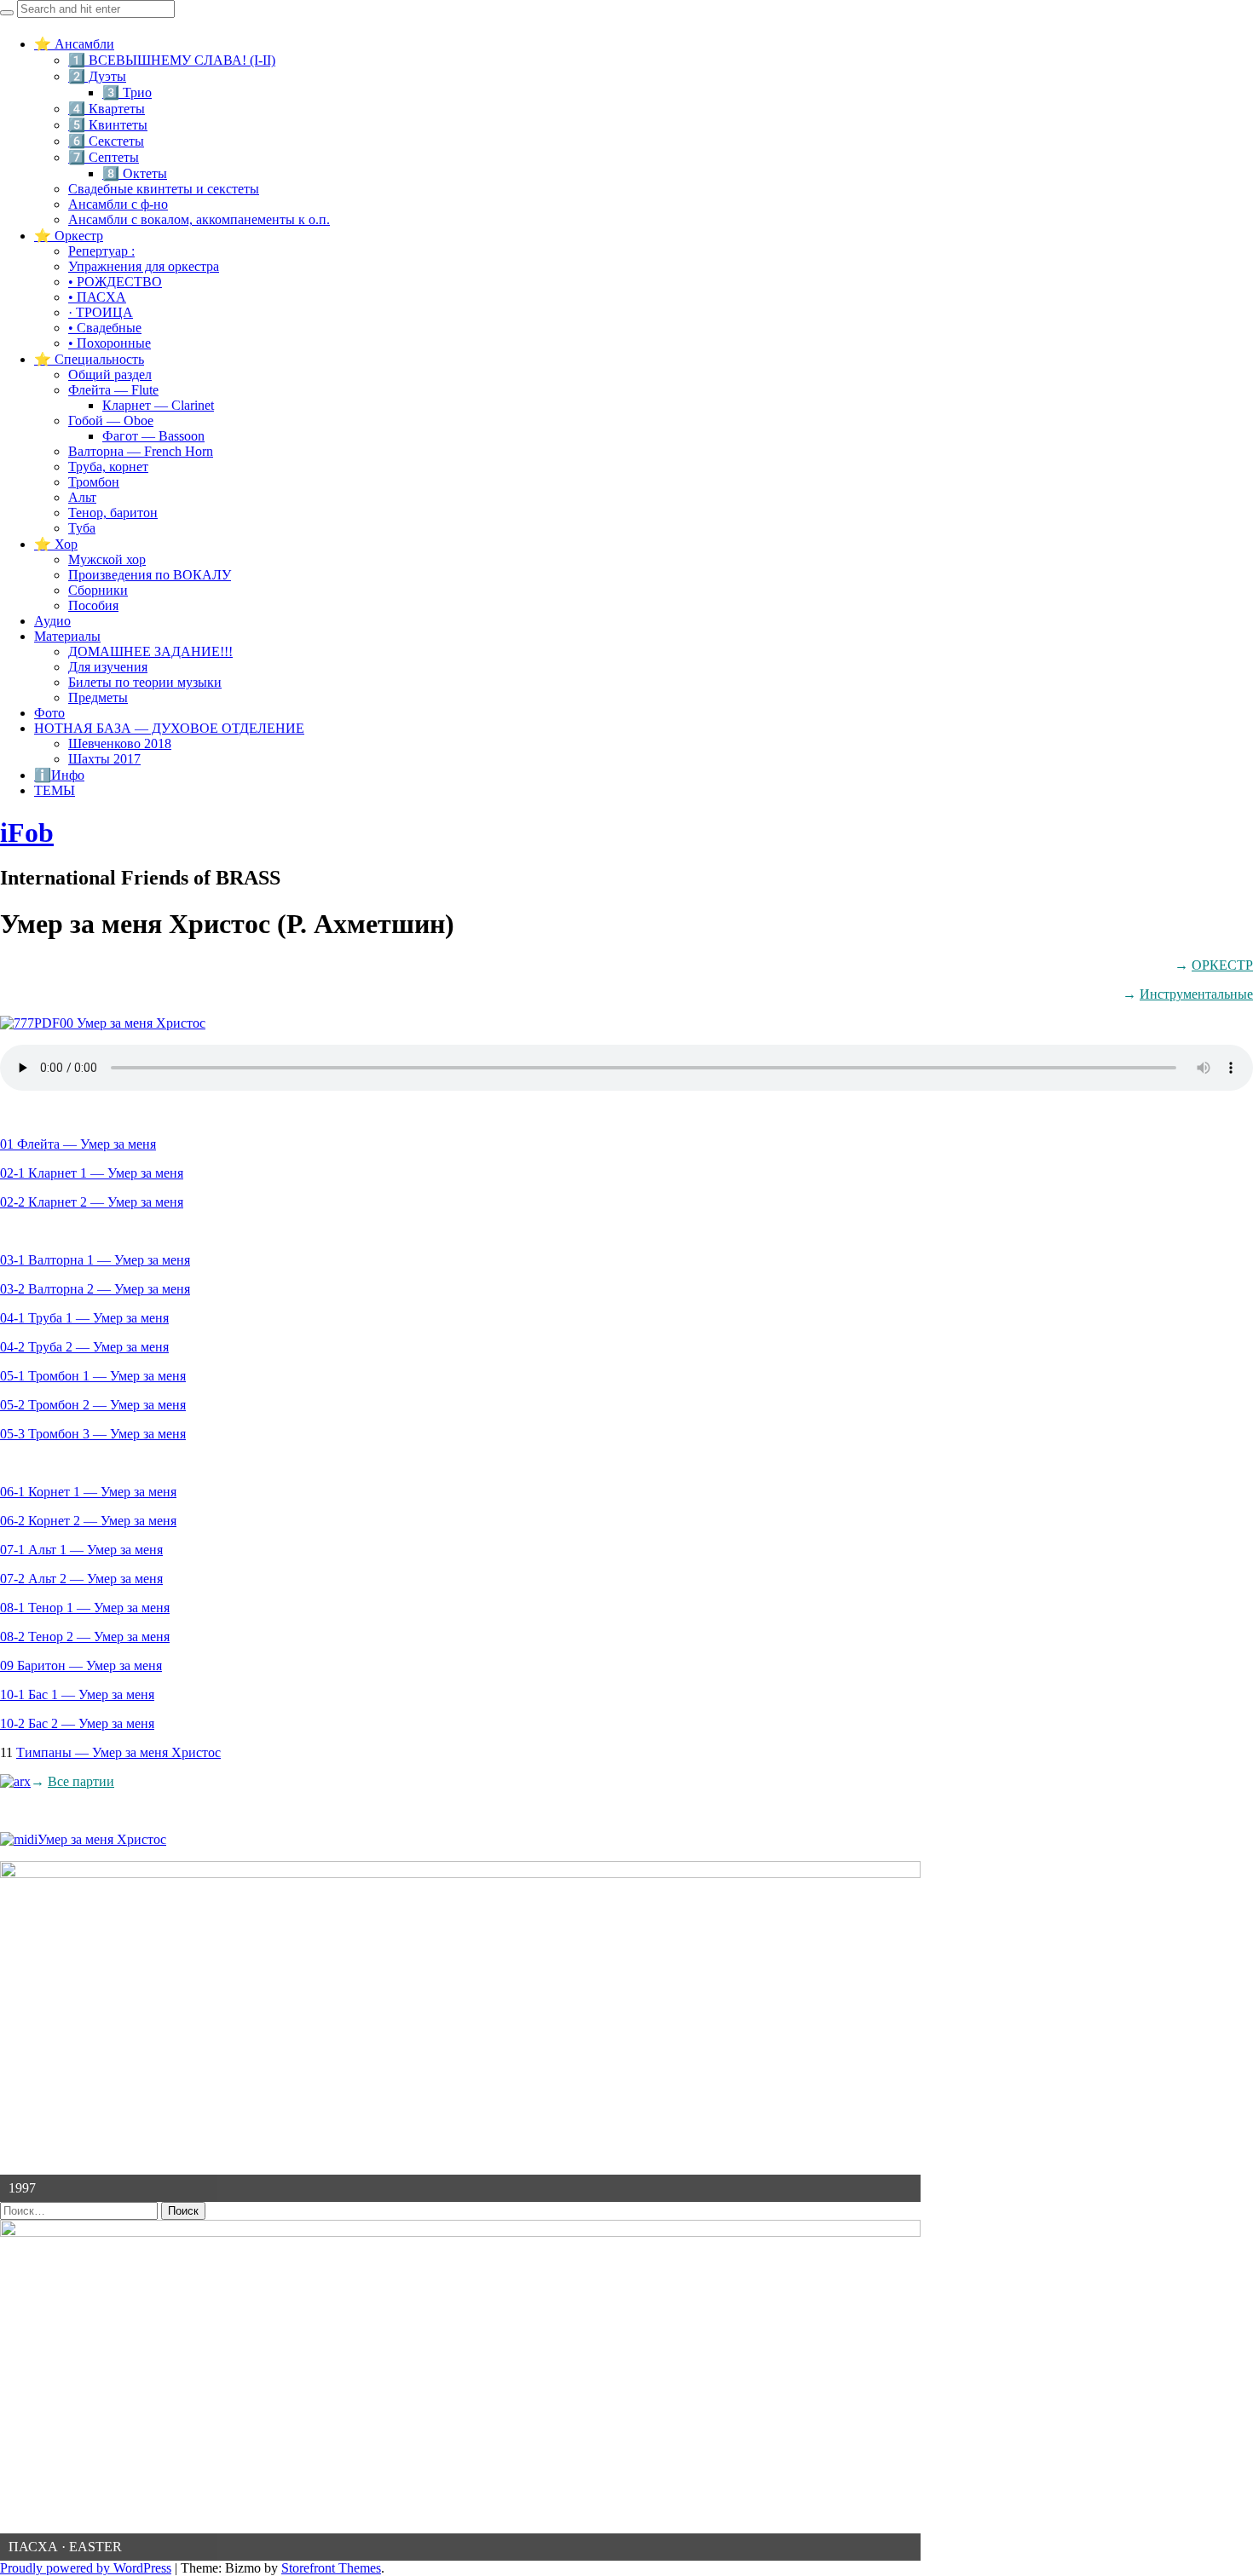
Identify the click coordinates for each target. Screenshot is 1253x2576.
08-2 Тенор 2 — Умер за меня (85, 1637)
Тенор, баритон (113, 513)
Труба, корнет (108, 467)
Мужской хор (107, 559)
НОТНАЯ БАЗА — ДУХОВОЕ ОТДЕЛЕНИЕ (169, 728)
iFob (27, 833)
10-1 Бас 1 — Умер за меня (77, 1694)
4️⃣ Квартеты (107, 109)
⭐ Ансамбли (74, 44)
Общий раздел (110, 375)
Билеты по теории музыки (145, 682)
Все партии (81, 1781)
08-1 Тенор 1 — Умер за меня (85, 1608)
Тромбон (94, 482)
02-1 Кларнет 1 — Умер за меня (92, 1173)
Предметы (98, 697)
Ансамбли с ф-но (118, 204)
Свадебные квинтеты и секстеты (164, 189)
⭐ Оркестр (69, 236)
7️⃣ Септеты (104, 157)
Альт (82, 497)
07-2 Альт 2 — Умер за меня (81, 1579)
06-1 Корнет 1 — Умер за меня (88, 1492)
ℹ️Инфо (59, 775)
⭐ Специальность (89, 359)
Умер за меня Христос (102, 1839)
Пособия (93, 605)
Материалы (67, 636)
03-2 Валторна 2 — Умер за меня (95, 1289)
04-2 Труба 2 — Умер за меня (84, 1347)
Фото (49, 713)
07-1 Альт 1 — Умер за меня (81, 1550)
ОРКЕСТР (1222, 965)
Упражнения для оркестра (144, 266)
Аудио (52, 621)
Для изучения (108, 667)
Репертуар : (101, 251)
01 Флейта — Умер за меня (78, 1144)
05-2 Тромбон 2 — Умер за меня (93, 1405)
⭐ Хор (56, 544)
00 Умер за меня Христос (133, 1023)
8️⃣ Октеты (135, 173)
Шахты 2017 (104, 759)
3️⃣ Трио (127, 92)
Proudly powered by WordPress (86, 2568)
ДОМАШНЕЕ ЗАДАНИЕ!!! (150, 651)
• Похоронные (110, 343)
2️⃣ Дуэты (97, 76)
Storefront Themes (331, 2568)
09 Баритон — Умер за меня (81, 1665)
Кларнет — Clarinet (158, 405)
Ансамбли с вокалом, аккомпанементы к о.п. (199, 219)
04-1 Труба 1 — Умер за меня (84, 1318)
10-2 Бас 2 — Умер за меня (77, 1723)
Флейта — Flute (113, 390)
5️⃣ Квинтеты (108, 125)
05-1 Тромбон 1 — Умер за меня (93, 1376)
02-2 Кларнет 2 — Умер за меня (92, 1202)
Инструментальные (1196, 994)
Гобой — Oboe (111, 421)
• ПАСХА (97, 297)
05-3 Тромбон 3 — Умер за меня (93, 1434)
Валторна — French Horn (141, 451)
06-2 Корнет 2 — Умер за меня (88, 1521)
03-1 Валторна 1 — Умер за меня (95, 1260)
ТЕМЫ (55, 790)
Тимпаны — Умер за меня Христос (118, 1752)
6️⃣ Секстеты (106, 141)
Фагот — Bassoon (153, 436)
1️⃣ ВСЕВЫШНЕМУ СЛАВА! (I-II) (172, 60)
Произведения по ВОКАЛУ (150, 575)
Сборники (98, 590)
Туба (82, 528)
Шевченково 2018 (120, 743)
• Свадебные (105, 328)
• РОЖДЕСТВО (115, 282)
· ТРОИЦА (101, 312)
